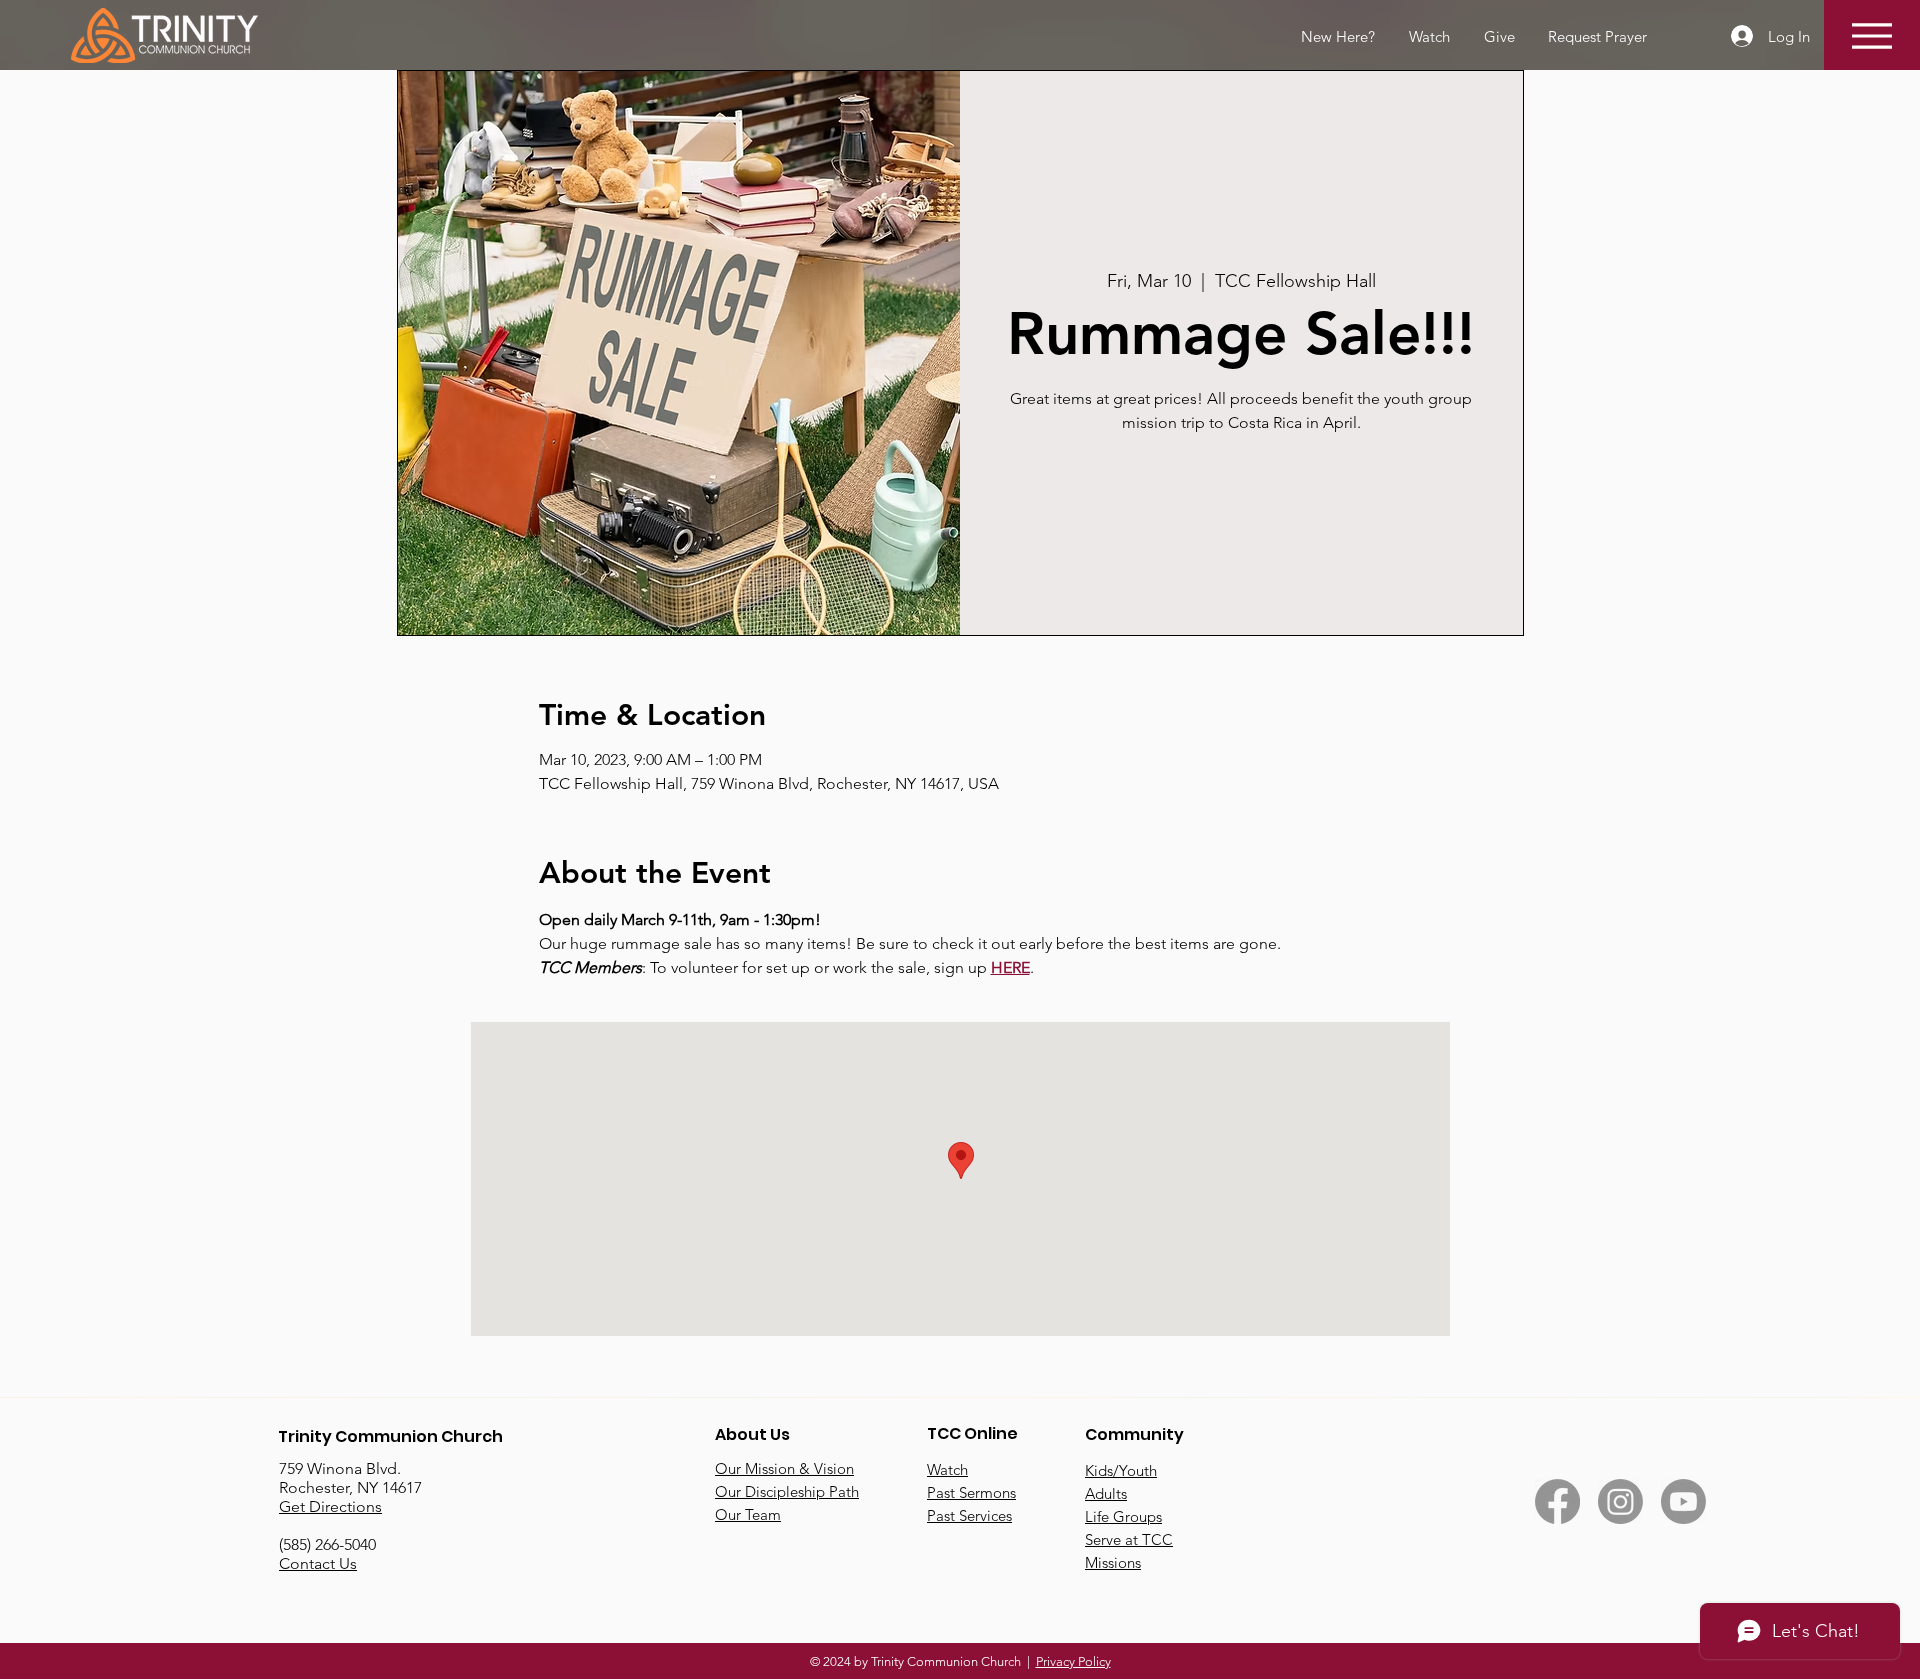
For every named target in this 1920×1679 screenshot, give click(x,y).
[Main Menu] (1872, 35)
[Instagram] (1620, 1501)
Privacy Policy (1073, 1661)
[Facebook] (1557, 1501)
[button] (1596, 37)
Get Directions (330, 1506)
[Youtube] (1683, 1501)
